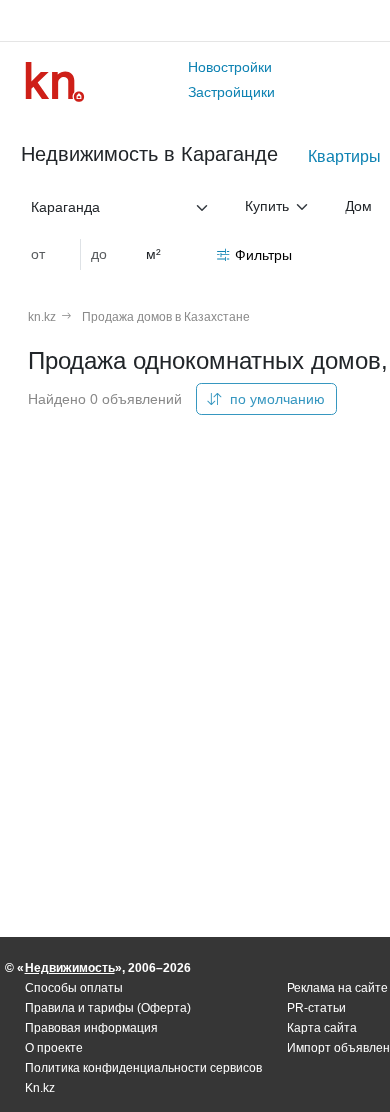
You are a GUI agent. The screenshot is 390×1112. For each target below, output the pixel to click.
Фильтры (263, 255)
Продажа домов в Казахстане (166, 317)
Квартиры (344, 156)
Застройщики (231, 92)
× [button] (185, 207)
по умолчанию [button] (275, 399)
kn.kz (42, 317)
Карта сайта (322, 1028)
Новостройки (230, 67)
